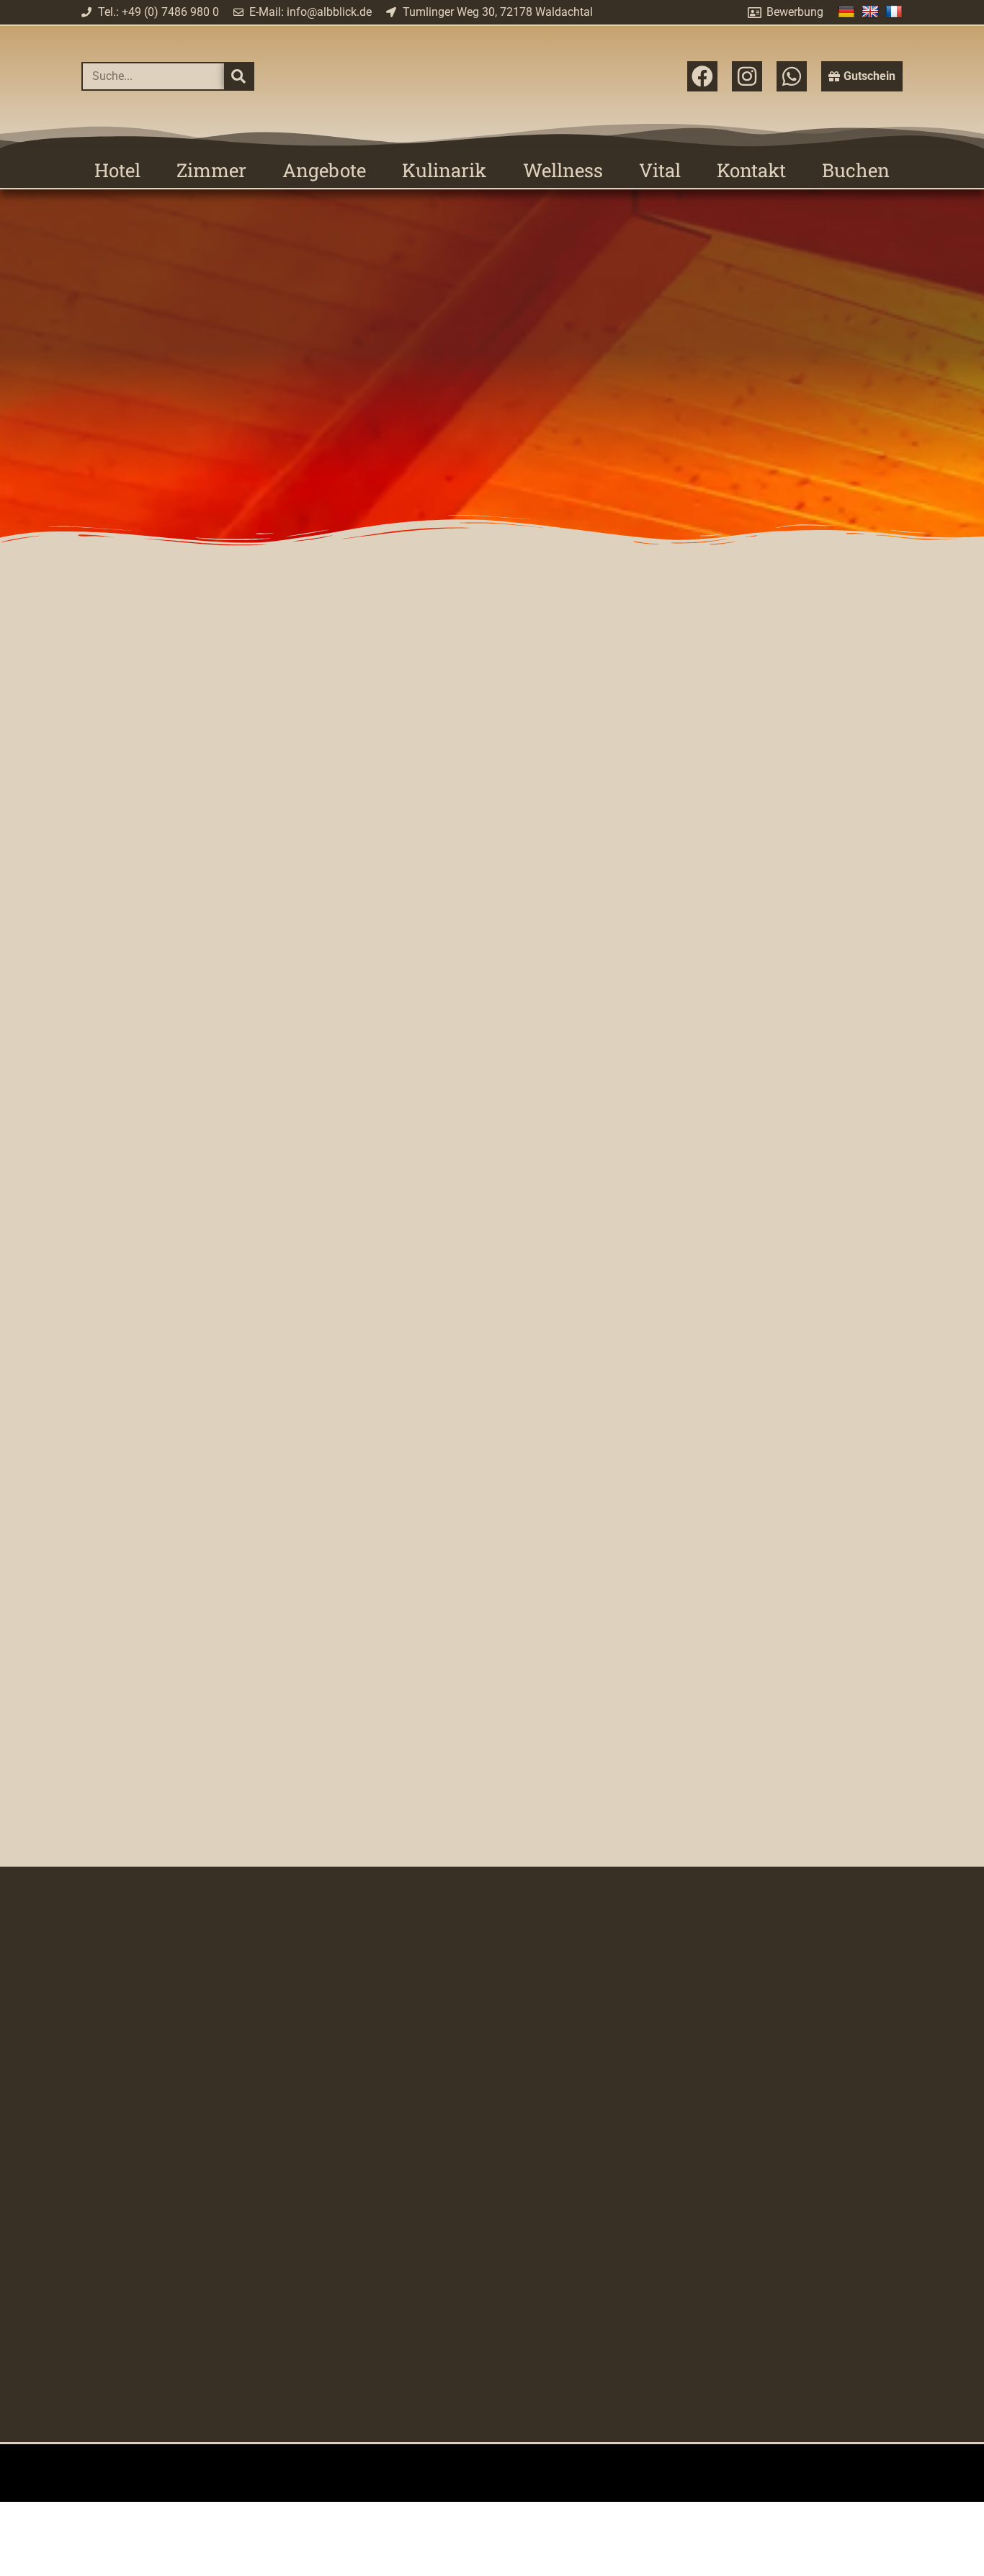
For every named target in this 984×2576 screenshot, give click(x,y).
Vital (660, 170)
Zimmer (211, 170)
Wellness (563, 170)
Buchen (856, 170)
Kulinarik (444, 170)
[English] (872, 11)
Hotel (117, 170)
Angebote (324, 170)
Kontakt (751, 170)
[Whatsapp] (792, 76)
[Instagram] (747, 76)
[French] (896, 11)
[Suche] (238, 76)
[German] (848, 11)
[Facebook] (702, 76)
